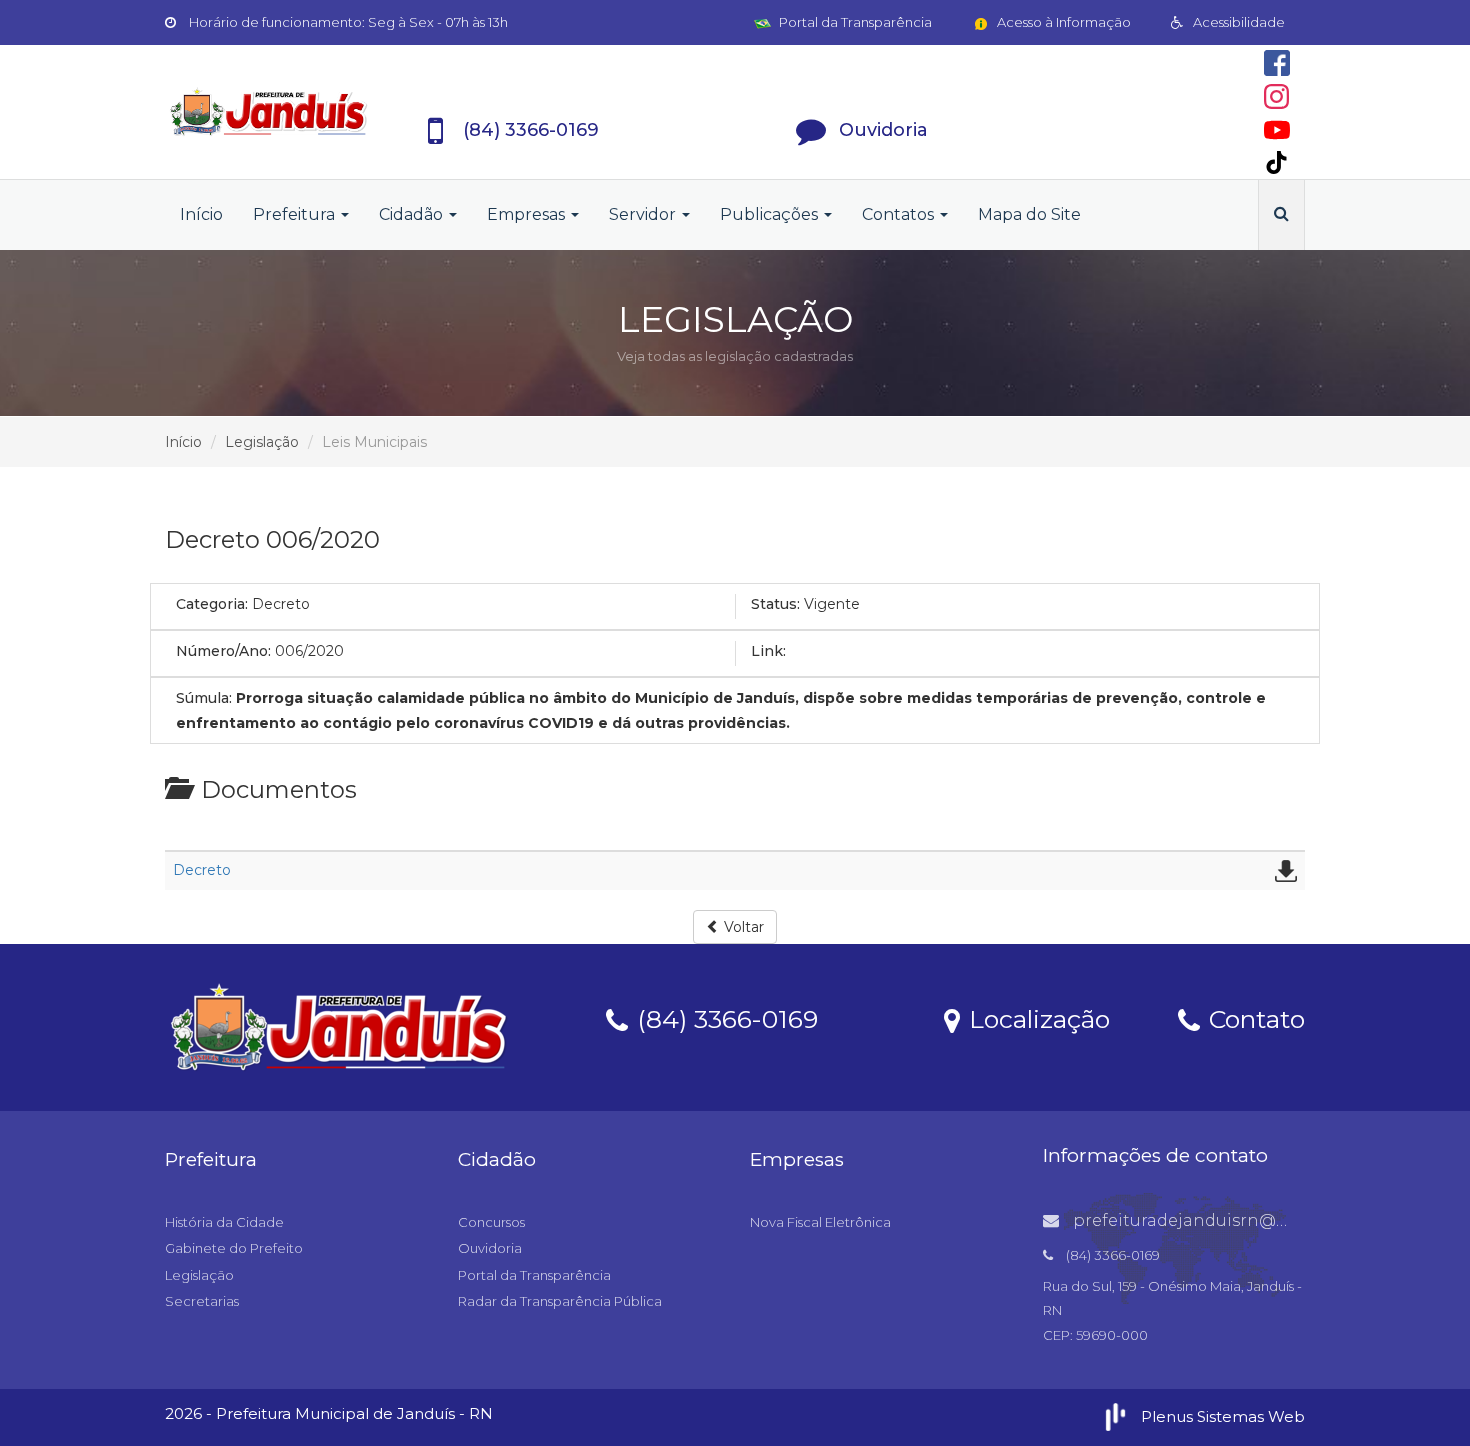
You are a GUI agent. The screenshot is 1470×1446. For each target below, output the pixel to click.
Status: (775, 604)
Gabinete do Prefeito (234, 1248)
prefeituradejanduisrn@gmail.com (1217, 1220)
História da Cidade (224, 1222)
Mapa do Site (1029, 214)
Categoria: (212, 604)
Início (201, 214)
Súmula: (204, 698)
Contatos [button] (900, 214)
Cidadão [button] (413, 214)
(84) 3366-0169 (724, 1018)
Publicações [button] (771, 214)
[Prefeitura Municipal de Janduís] (269, 112)
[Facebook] (1277, 63)
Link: (768, 651)
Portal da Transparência (854, 22)
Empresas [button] (528, 214)
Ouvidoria (490, 1248)
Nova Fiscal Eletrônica (820, 1222)
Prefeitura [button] (296, 214)
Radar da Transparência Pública (560, 1301)
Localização (1036, 1018)
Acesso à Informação (1062, 22)
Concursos (491, 1222)
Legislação (262, 442)
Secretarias (202, 1301)
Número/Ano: (223, 651)
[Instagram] (1276, 96)
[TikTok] (1276, 162)
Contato (1253, 1018)
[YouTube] (1277, 130)
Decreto (202, 870)
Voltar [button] (742, 927)
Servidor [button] (644, 214)
